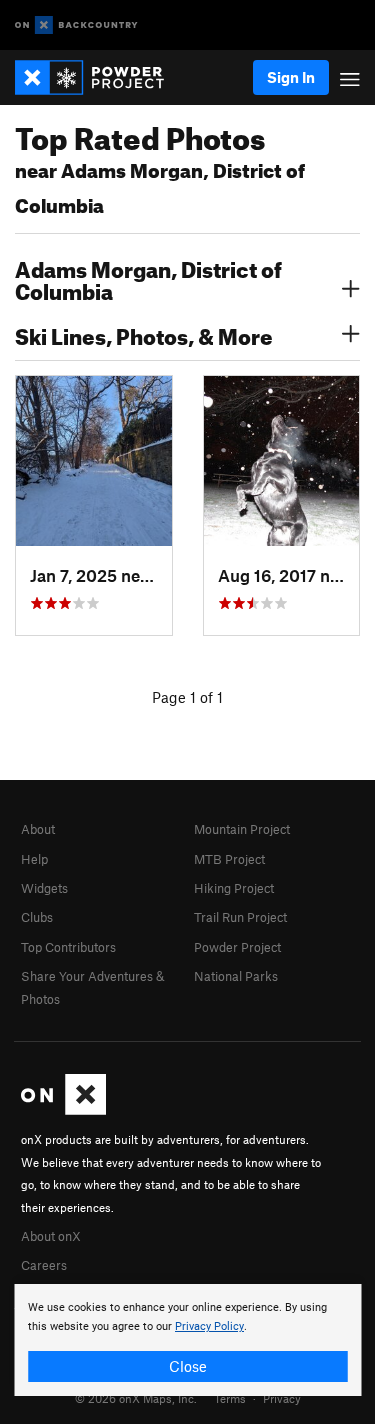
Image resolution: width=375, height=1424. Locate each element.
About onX (51, 1236)
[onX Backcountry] (76, 25)
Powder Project (237, 947)
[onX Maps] (63, 1110)
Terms (230, 1398)
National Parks (236, 976)
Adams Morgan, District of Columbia (148, 278)
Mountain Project (242, 829)
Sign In (291, 77)
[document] (187, 1340)
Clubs (37, 917)
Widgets (44, 888)
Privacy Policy (209, 1326)
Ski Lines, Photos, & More (144, 334)
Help (34, 859)
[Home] (99, 77)
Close (188, 1366)
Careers (44, 1265)
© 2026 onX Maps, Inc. (136, 1398)
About (38, 829)
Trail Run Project (240, 917)
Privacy (282, 1398)
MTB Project (229, 859)
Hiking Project (234, 888)
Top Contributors (68, 947)
